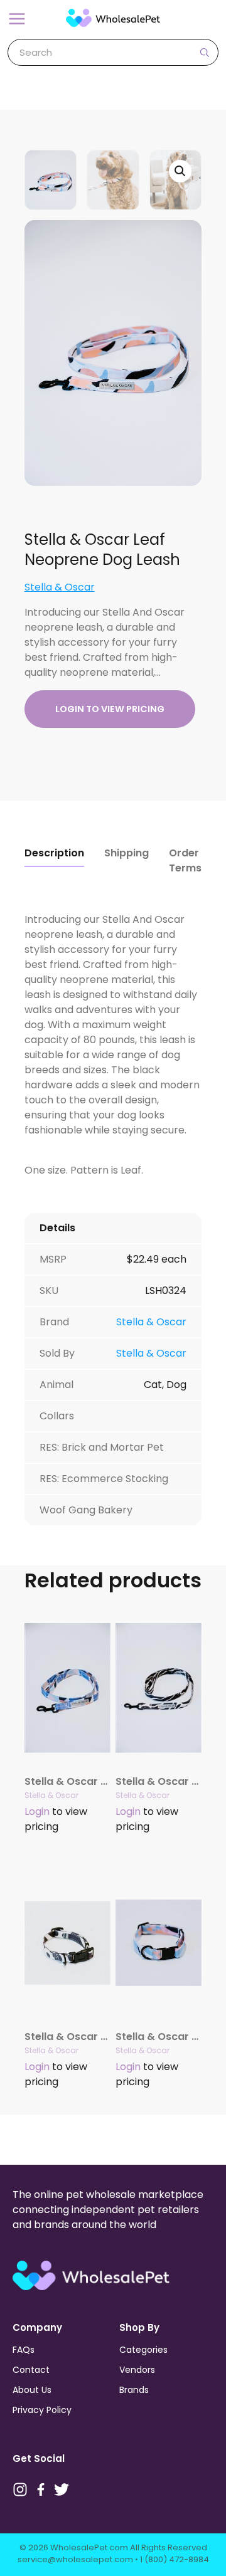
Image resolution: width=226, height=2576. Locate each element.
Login (37, 1811)
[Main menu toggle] (17, 19)
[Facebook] (41, 2489)
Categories (143, 2350)
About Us (32, 2390)
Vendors (137, 2370)
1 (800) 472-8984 (175, 2559)
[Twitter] (62, 2489)
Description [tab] (54, 853)
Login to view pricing (110, 709)
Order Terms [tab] (185, 860)
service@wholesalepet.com (75, 2559)
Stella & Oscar (60, 587)
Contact (31, 2370)
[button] (180, 171)
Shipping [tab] (126, 853)
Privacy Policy (42, 2410)
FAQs (24, 2350)
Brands (134, 2390)
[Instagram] (20, 2489)
